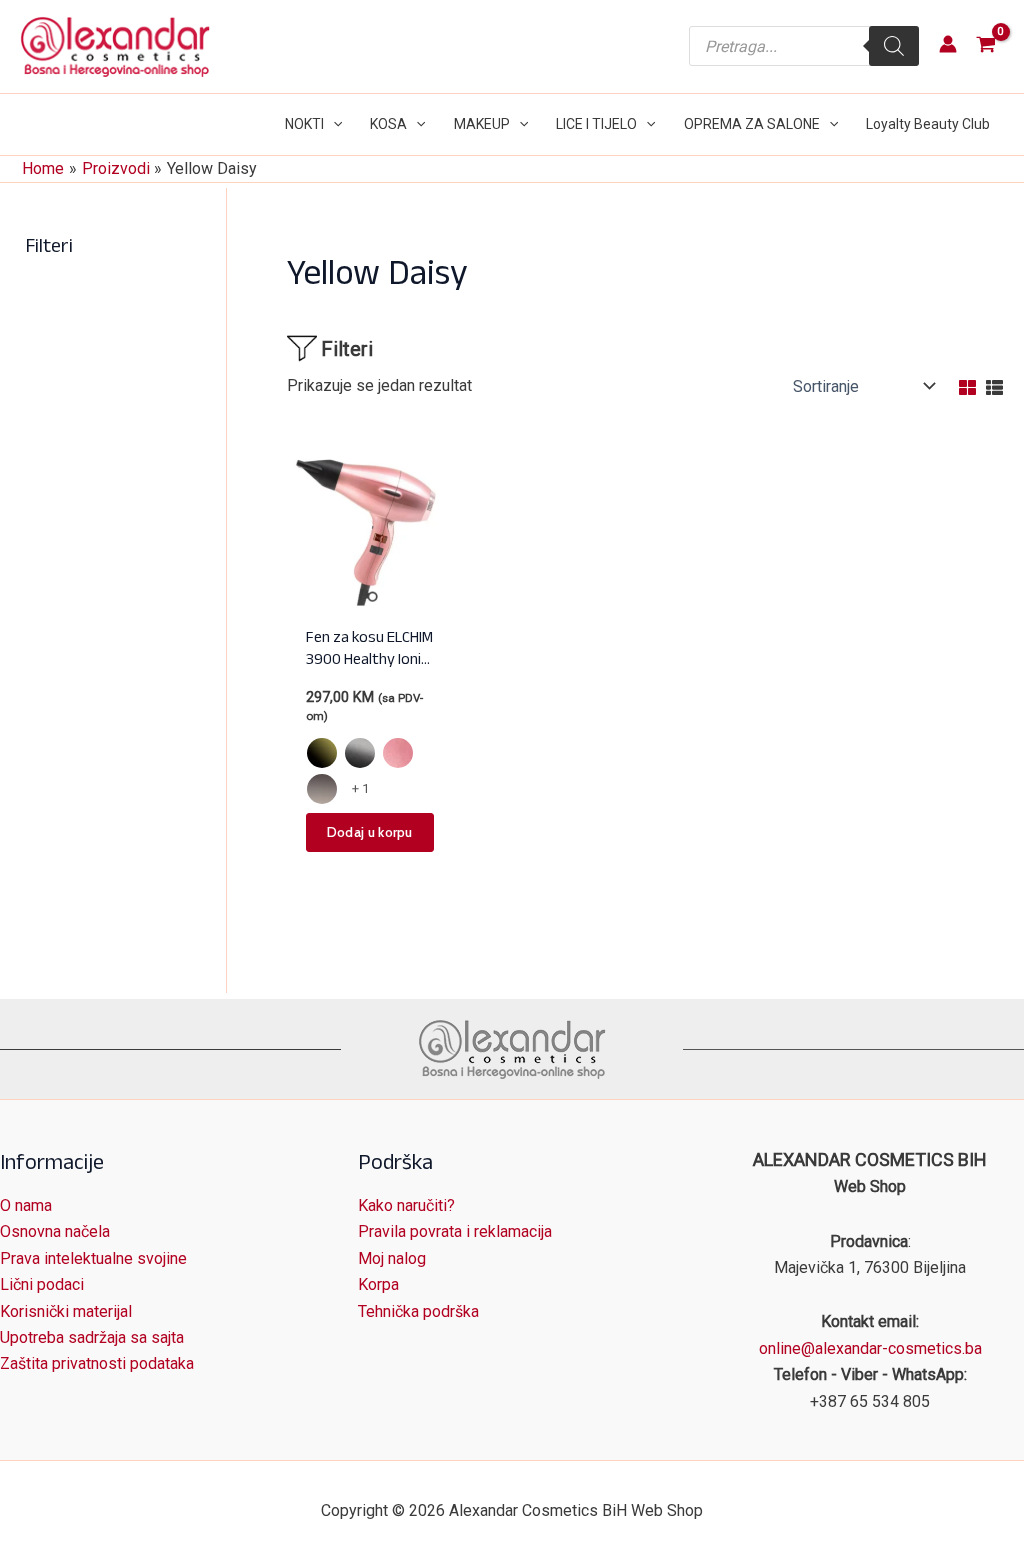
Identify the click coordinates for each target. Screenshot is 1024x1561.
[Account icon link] (948, 44)
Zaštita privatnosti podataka (97, 1363)
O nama (26, 1205)
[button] (333, 124)
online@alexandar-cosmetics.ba (870, 1348)
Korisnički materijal (66, 1311)
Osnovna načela (55, 1231)
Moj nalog (392, 1258)
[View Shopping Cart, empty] (985, 46)
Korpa (378, 1284)
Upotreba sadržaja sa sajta (92, 1337)
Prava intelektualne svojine (93, 1258)
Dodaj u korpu (370, 832)
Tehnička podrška (418, 1311)
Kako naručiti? (406, 1205)
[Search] (894, 46)
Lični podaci (42, 1284)
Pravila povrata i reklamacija (455, 1231)
